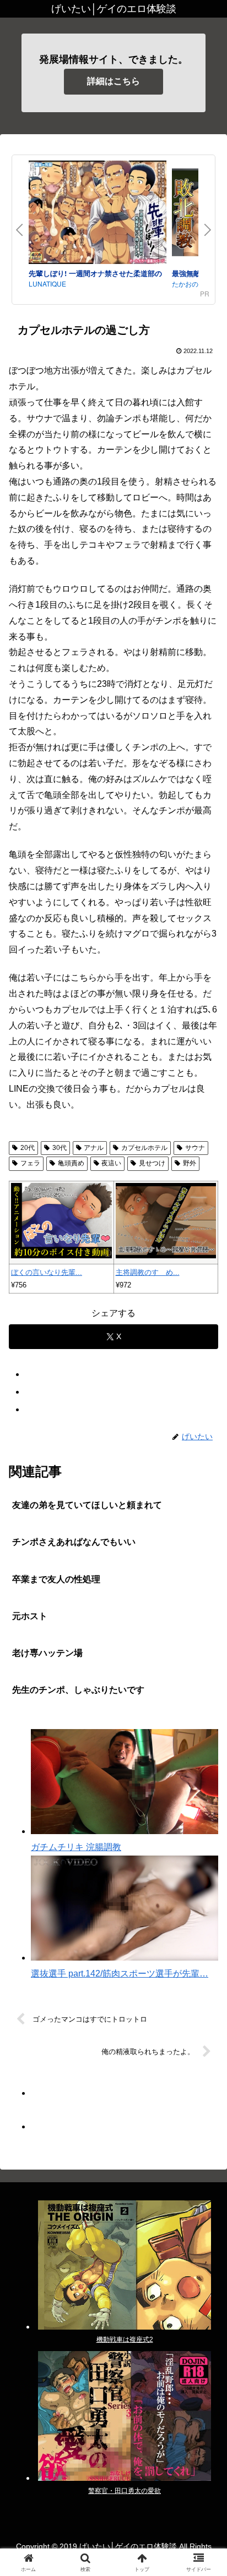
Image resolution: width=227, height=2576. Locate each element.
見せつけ (152, 1163)
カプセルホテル (144, 1148)
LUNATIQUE (47, 284)
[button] (204, 1793)
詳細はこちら (113, 81)
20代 (28, 1148)
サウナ (195, 1148)
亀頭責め (71, 1163)
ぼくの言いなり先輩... (47, 1272)
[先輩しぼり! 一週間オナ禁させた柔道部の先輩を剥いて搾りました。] (98, 214)
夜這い (111, 1163)
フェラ (30, 1163)
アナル (94, 1148)
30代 (60, 1148)
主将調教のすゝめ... (148, 1272)
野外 (190, 1163)
